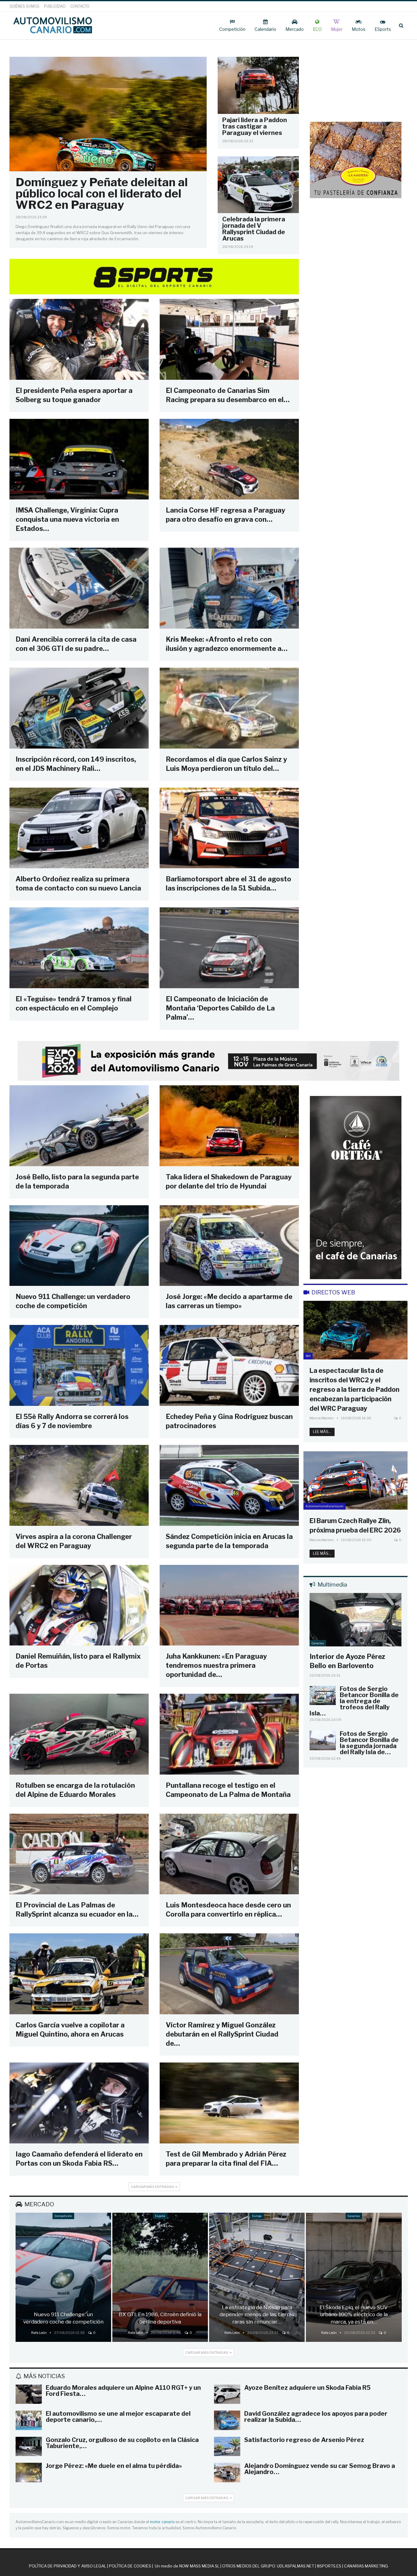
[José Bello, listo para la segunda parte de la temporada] (79, 1126)
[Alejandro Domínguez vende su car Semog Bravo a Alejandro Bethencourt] (227, 2473)
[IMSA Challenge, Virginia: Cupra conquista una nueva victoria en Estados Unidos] (79, 459)
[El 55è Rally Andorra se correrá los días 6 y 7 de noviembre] (79, 1365)
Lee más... (322, 1432)
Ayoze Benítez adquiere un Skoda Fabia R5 (307, 2388)
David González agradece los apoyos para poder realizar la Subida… (316, 2417)
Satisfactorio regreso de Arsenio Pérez (304, 2440)
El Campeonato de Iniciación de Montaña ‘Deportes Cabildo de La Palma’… (220, 1008)
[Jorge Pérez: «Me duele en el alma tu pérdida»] (29, 2473)
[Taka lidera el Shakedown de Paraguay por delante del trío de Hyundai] (229, 1126)
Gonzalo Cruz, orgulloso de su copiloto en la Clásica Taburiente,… (122, 2443)
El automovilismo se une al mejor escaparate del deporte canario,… (118, 2417)
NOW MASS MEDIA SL (199, 2566)
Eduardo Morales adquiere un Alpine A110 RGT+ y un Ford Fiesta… (123, 2391)
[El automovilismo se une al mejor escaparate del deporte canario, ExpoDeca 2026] (29, 2420)
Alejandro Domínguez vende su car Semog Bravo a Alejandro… (320, 2469)
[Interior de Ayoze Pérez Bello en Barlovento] (355, 1620)
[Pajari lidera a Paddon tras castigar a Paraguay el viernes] (258, 85)
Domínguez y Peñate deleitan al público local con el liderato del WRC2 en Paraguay (102, 193)
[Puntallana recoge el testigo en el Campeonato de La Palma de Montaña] (229, 1734)
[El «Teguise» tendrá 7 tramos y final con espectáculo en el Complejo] (79, 948)
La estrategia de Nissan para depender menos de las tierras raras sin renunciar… (257, 2315)
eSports (383, 29)
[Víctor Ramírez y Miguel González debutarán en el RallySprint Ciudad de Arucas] (229, 1974)
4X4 (308, 1356)
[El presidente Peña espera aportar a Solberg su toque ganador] (79, 339)
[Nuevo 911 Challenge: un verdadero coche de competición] (79, 1246)
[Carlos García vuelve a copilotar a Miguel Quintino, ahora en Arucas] (79, 1974)
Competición (232, 29)
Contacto (80, 6)
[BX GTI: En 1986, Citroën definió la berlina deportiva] (160, 2277)
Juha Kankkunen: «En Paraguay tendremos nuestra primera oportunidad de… (216, 1665)
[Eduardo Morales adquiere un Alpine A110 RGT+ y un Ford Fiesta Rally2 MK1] (29, 2394)
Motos (359, 29)
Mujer (337, 29)
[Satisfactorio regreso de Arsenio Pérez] (227, 2447)
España (160, 2216)
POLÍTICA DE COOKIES (130, 2566)
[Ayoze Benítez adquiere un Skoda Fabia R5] (227, 2394)
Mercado (295, 29)
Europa (257, 2216)
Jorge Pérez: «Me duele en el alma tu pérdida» (114, 2466)
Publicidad (55, 6)
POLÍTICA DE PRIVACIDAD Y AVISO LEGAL (68, 2566)
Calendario (265, 29)
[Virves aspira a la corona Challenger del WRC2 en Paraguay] (79, 1485)
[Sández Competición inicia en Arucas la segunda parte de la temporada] (229, 1485)
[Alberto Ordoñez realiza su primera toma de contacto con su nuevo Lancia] (79, 828)
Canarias (318, 1643)
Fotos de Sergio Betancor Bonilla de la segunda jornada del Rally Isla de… (369, 1743)
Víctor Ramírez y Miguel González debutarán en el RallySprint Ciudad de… (222, 2034)
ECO (317, 29)
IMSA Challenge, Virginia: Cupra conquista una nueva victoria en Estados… (67, 519)
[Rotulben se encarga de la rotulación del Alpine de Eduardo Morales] (79, 1734)
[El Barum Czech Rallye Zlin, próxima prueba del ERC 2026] (355, 1480)
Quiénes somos (24, 6)
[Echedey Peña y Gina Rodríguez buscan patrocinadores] (229, 1365)
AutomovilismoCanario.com (325, 1506)
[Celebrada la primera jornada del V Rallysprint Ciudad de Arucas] (258, 185)
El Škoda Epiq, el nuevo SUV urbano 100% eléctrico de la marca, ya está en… (354, 2315)
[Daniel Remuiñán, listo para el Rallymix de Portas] (79, 1605)
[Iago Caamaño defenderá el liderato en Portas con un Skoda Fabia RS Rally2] (79, 2103)
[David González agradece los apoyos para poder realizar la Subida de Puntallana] (227, 2420)
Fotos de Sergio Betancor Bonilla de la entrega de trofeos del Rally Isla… (354, 1701)
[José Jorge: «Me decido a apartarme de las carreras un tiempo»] (229, 1246)
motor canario (162, 2522)
